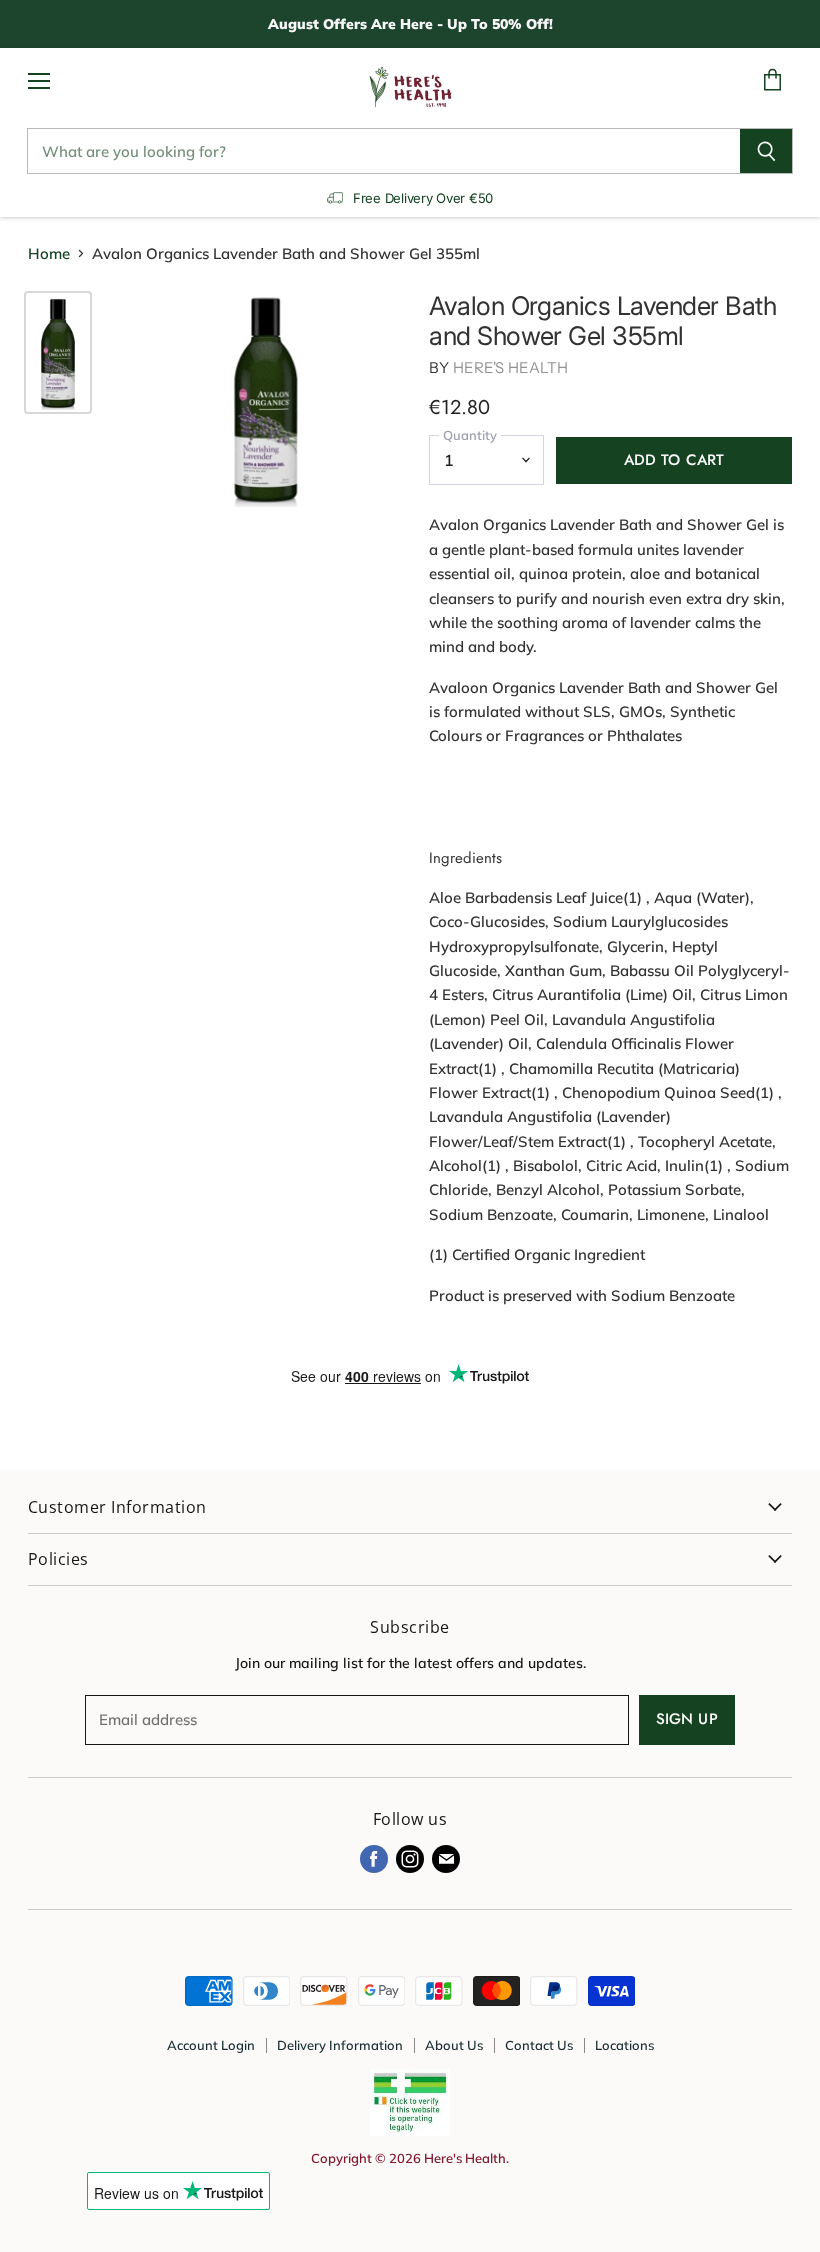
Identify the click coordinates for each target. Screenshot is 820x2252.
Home (49, 253)
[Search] (766, 151)
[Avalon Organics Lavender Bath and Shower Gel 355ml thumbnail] (58, 352)
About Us (454, 2045)
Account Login (211, 2045)
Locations (624, 2045)
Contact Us (539, 2045)
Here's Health (511, 367)
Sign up (687, 1719)
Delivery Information (340, 2045)
